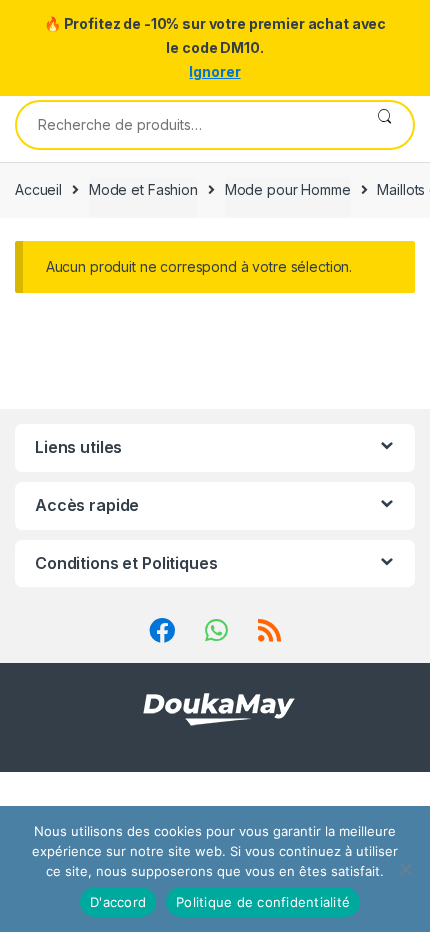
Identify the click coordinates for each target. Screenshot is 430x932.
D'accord (118, 902)
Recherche (384, 125)
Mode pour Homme (288, 189)
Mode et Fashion (143, 189)
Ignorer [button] (214, 71)
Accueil (38, 189)
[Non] (405, 869)
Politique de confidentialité (263, 902)
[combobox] (186, 125)
